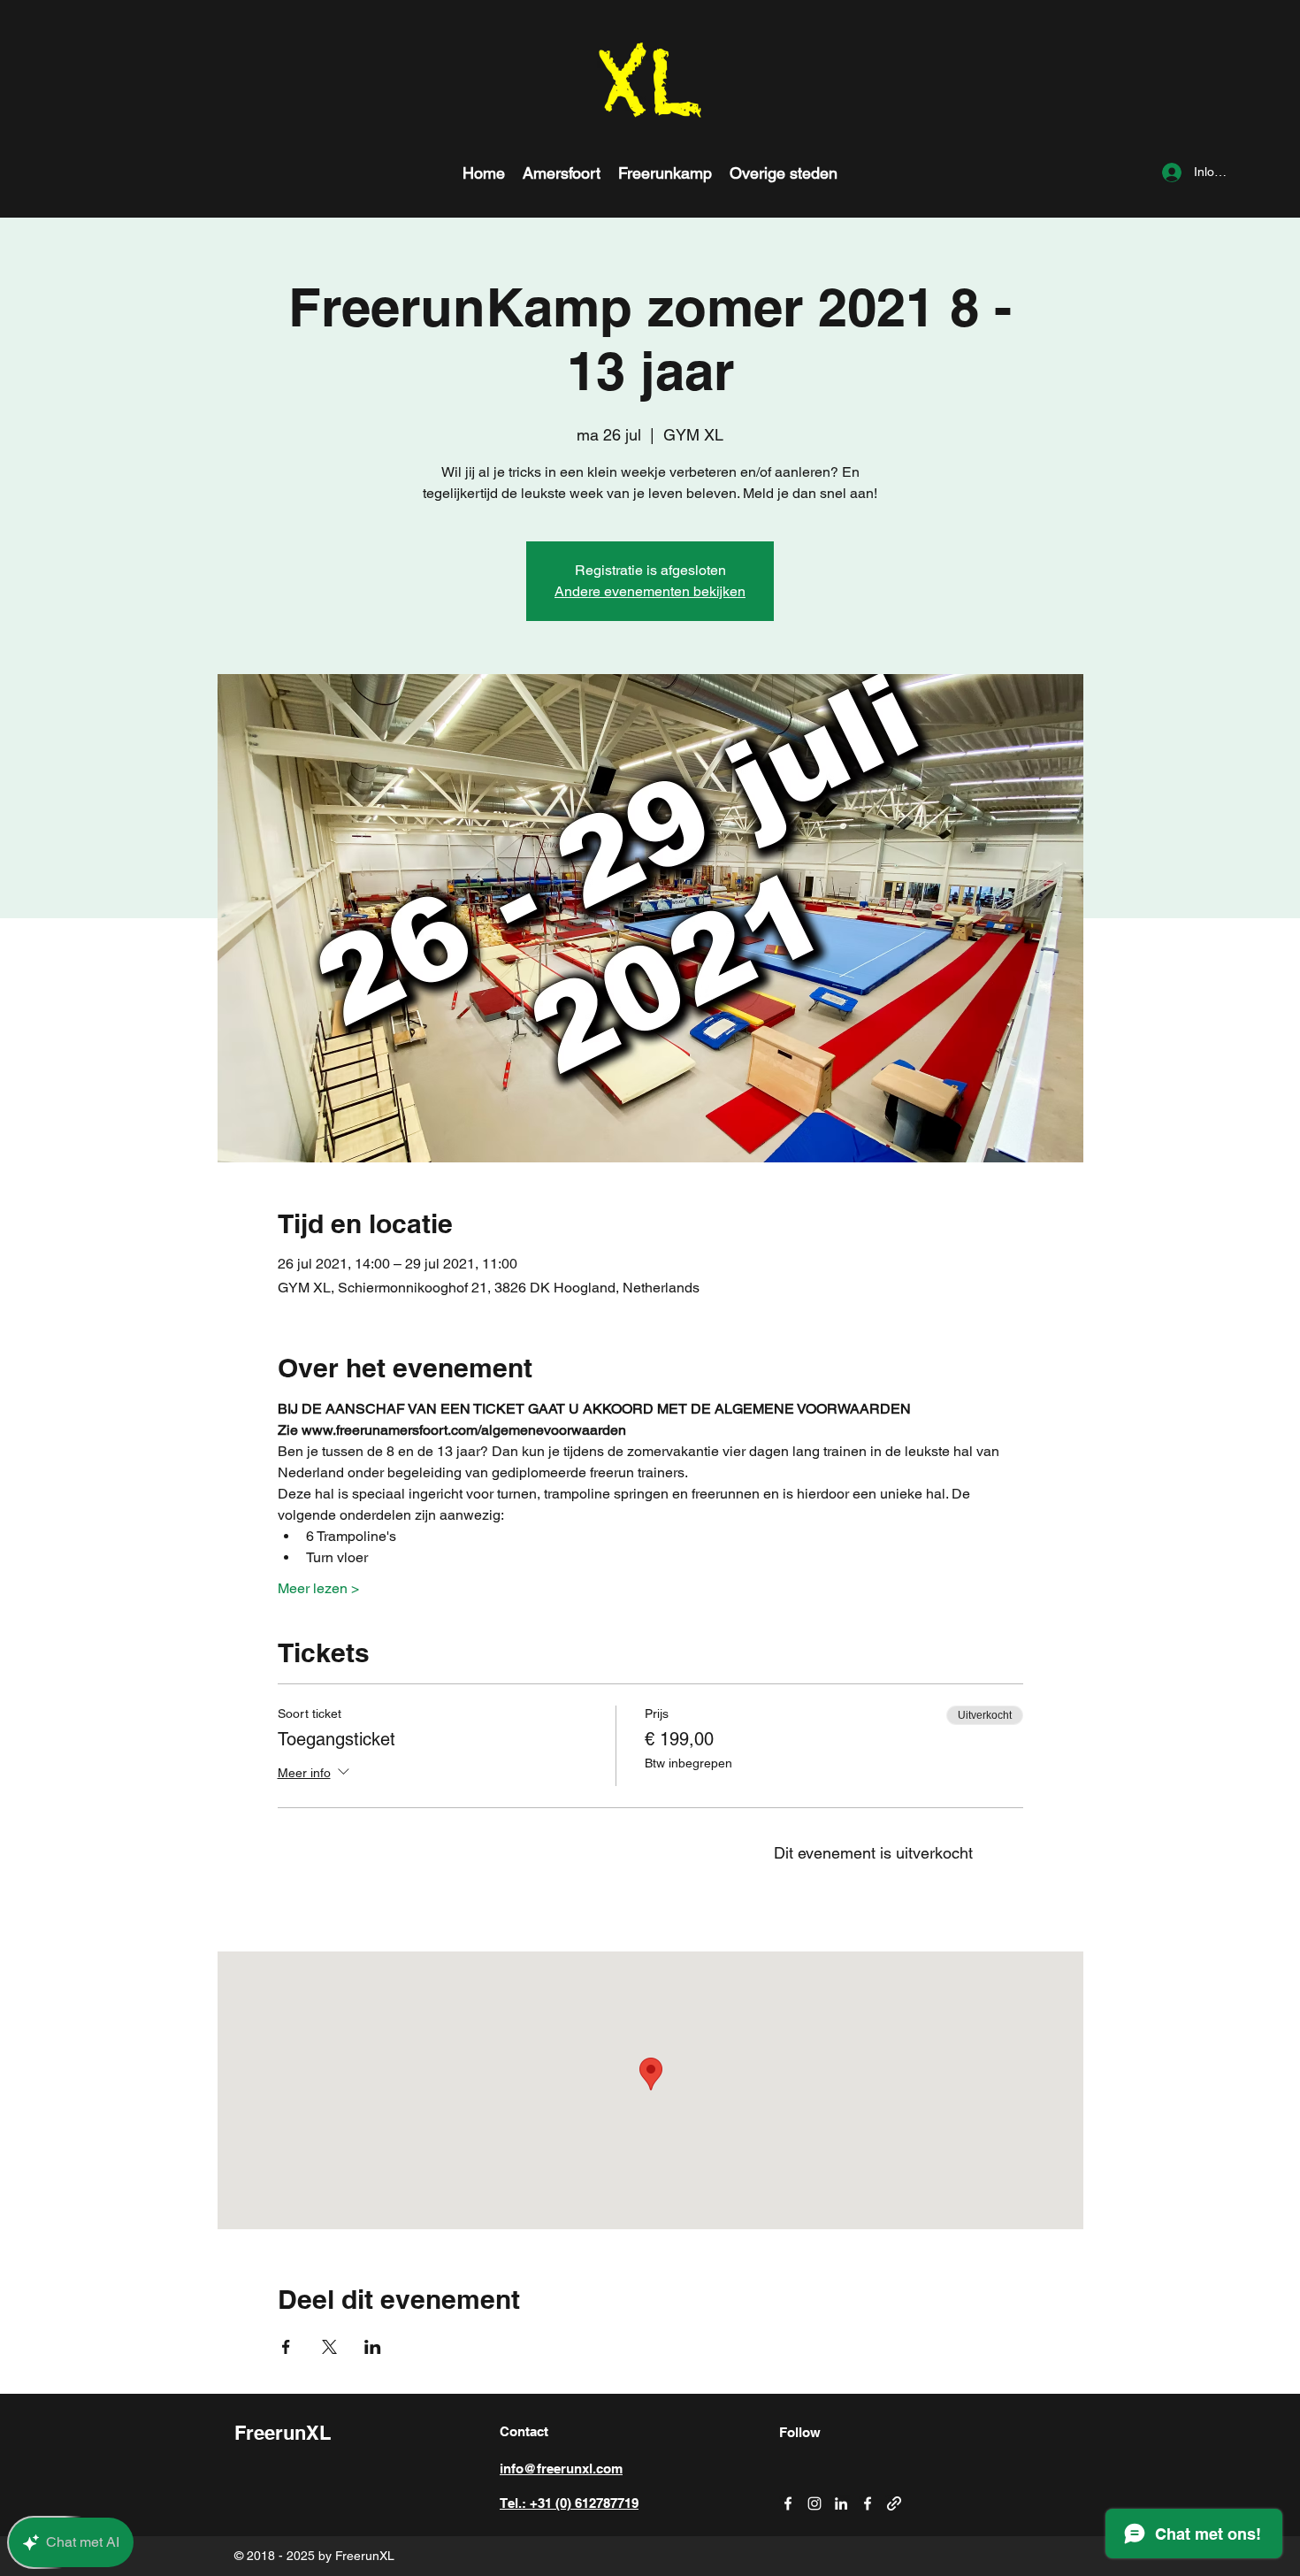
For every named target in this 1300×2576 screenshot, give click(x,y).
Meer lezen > (318, 1588)
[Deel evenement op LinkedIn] (373, 2347)
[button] (784, 172)
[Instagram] (814, 2503)
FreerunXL (283, 2433)
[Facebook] (788, 2503)
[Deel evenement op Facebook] (286, 2347)
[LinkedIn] (841, 2503)
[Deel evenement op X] (329, 2347)
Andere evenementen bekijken (650, 591)
